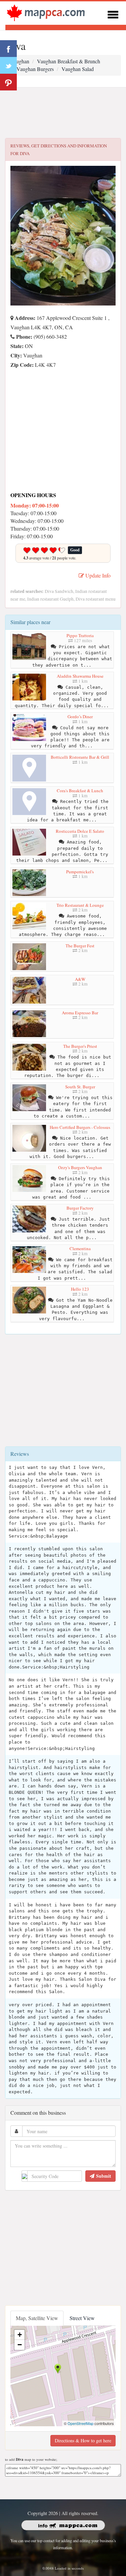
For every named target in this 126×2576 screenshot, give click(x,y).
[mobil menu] (113, 14)
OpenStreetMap (80, 2423)
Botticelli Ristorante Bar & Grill (80, 757)
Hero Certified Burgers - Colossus (80, 1127)
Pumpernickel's (80, 872)
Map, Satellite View (37, 2318)
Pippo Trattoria (80, 635)
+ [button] (20, 2335)
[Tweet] (8, 65)
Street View (82, 2318)
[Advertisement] (63, 113)
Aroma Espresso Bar (80, 1013)
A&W (80, 979)
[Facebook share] (8, 49)
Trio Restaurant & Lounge (80, 905)
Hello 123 (80, 1289)
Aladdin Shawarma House (80, 676)
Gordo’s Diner (80, 717)
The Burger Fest (80, 946)
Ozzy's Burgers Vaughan (80, 1167)
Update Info (97, 575)
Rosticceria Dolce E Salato (80, 831)
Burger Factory (80, 1208)
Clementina (80, 1248)
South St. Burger (80, 1087)
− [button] (20, 2345)
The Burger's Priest (80, 1046)
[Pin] (8, 82)
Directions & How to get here (83, 2441)
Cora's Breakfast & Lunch (80, 791)
